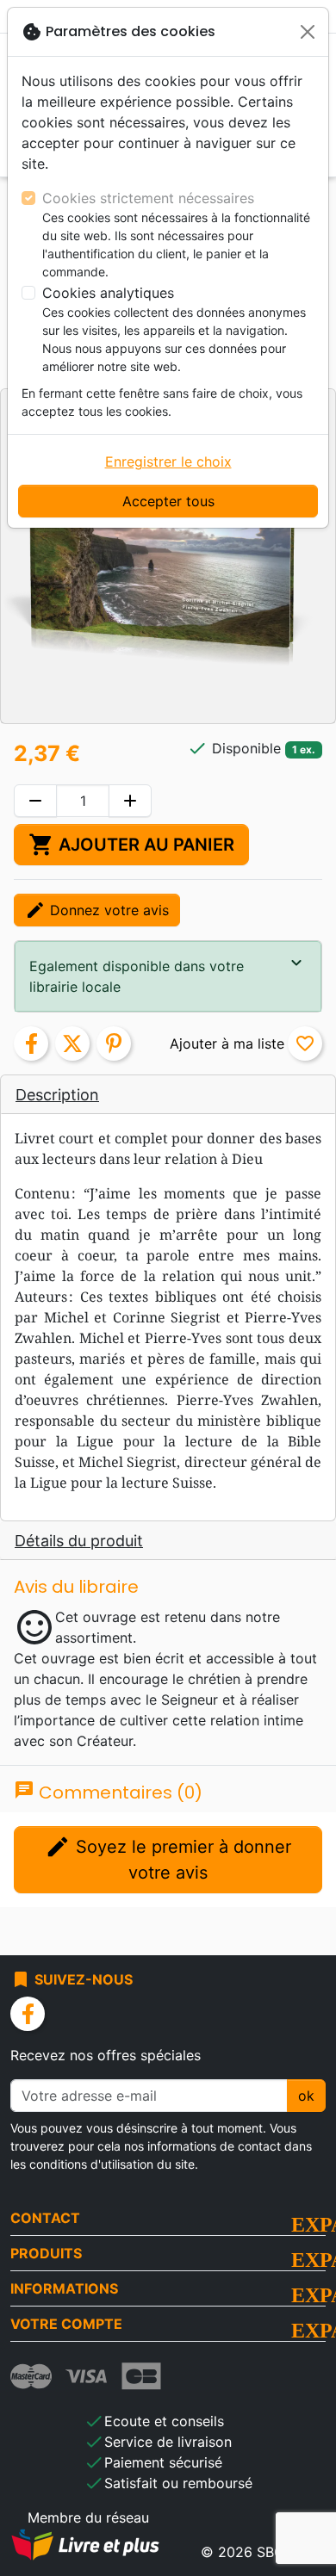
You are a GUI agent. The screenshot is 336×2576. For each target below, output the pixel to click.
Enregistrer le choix (168, 461)
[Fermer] (308, 32)
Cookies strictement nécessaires (148, 198)
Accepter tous (168, 501)
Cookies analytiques (108, 293)
